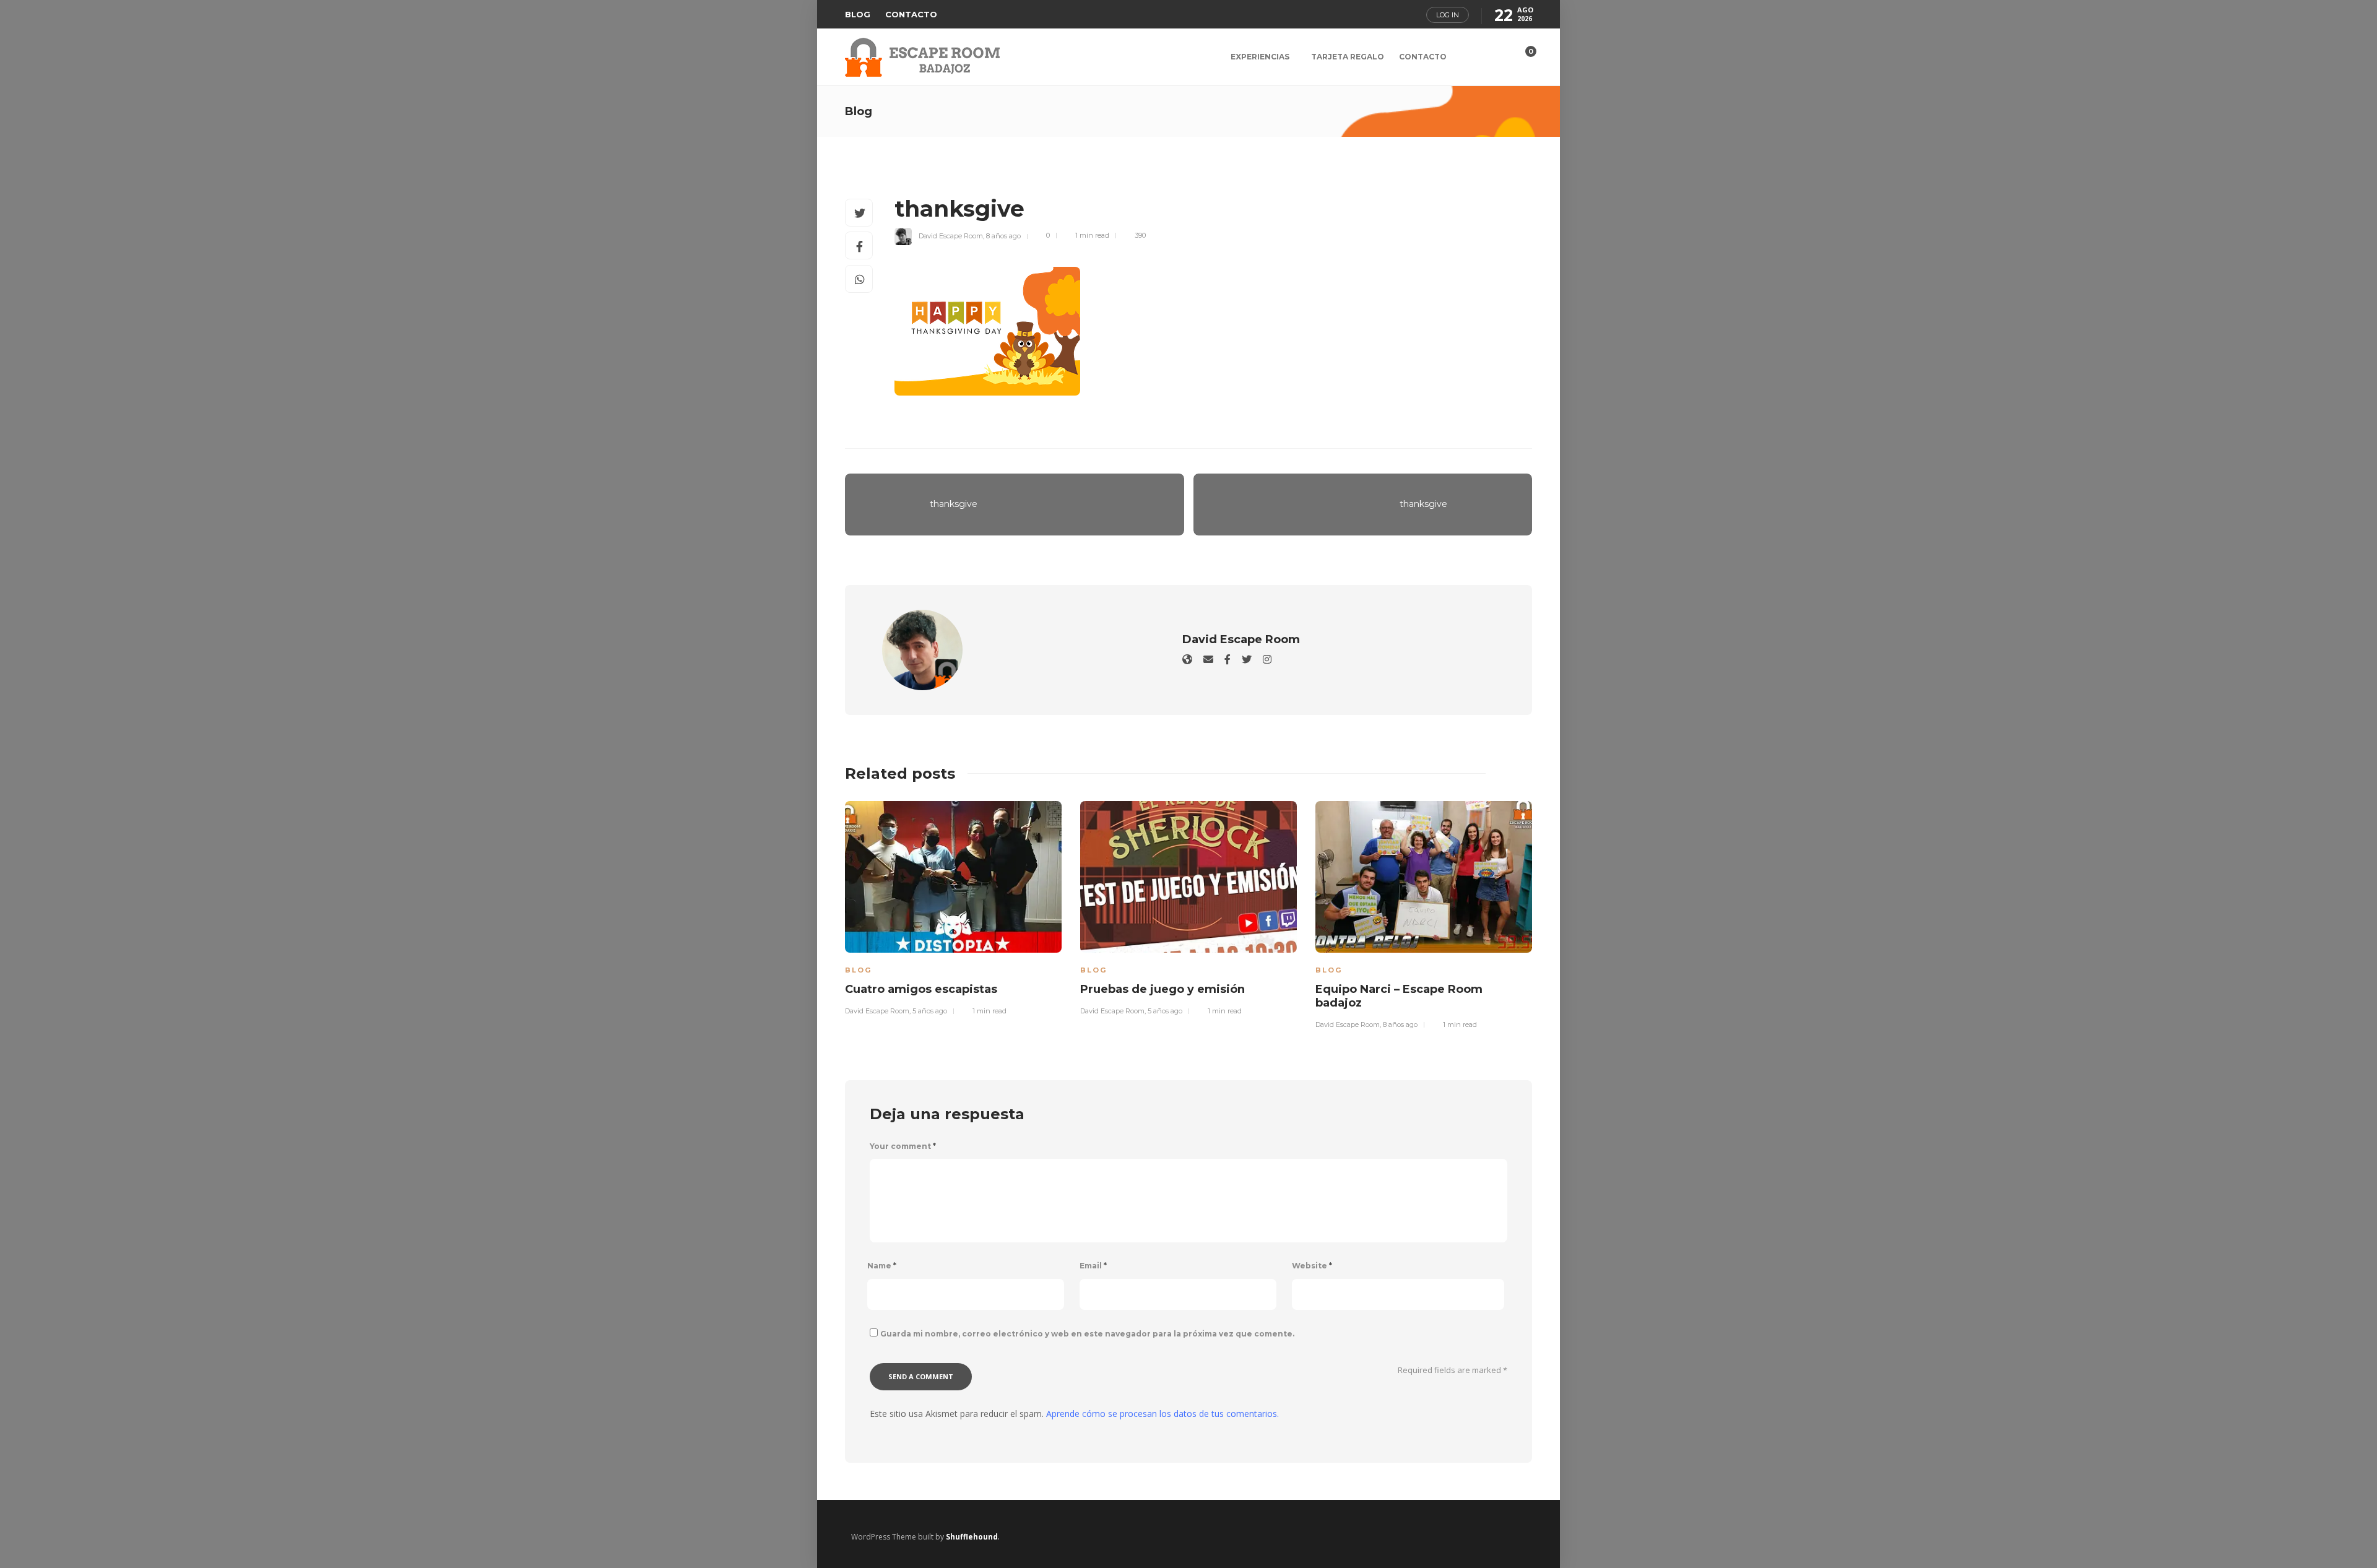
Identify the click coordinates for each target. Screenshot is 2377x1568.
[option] (953, 907)
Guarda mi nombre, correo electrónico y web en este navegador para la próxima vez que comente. (1087, 1334)
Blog (858, 970)
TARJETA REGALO (1348, 57)
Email (1093, 1266)
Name (882, 1266)
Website (1312, 1266)
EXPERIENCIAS (1260, 57)
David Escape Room (951, 235)
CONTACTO (911, 14)
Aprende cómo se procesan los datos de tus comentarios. (1163, 1414)
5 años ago (930, 1011)
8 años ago (1003, 235)
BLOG (858, 14)
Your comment (903, 1146)
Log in (1448, 15)
